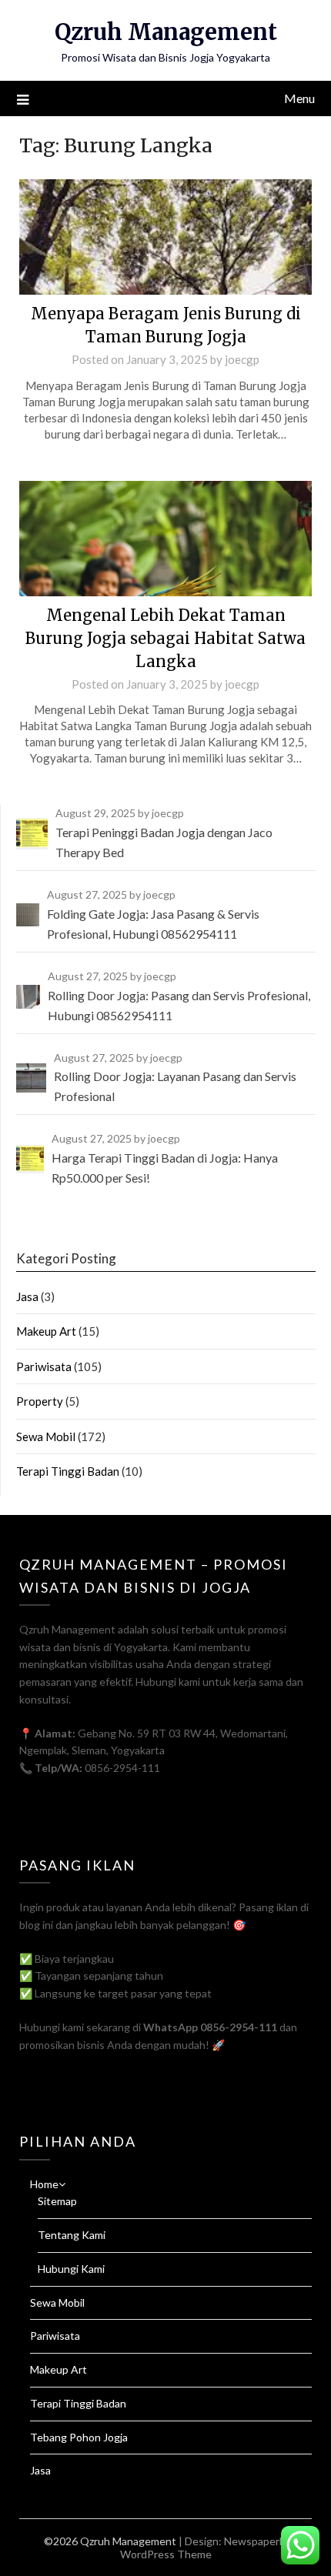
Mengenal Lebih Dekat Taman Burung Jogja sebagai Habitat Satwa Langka (165, 638)
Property (40, 1401)
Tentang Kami (72, 2235)
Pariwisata (44, 1366)
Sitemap (57, 2201)
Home (44, 2184)
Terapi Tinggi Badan (68, 1471)
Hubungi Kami (71, 2269)
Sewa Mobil (46, 1436)
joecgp (242, 359)
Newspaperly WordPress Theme (204, 2548)
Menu (299, 98)
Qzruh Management (166, 32)
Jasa (27, 1296)
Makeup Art (46, 1331)
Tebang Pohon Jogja (79, 2437)
